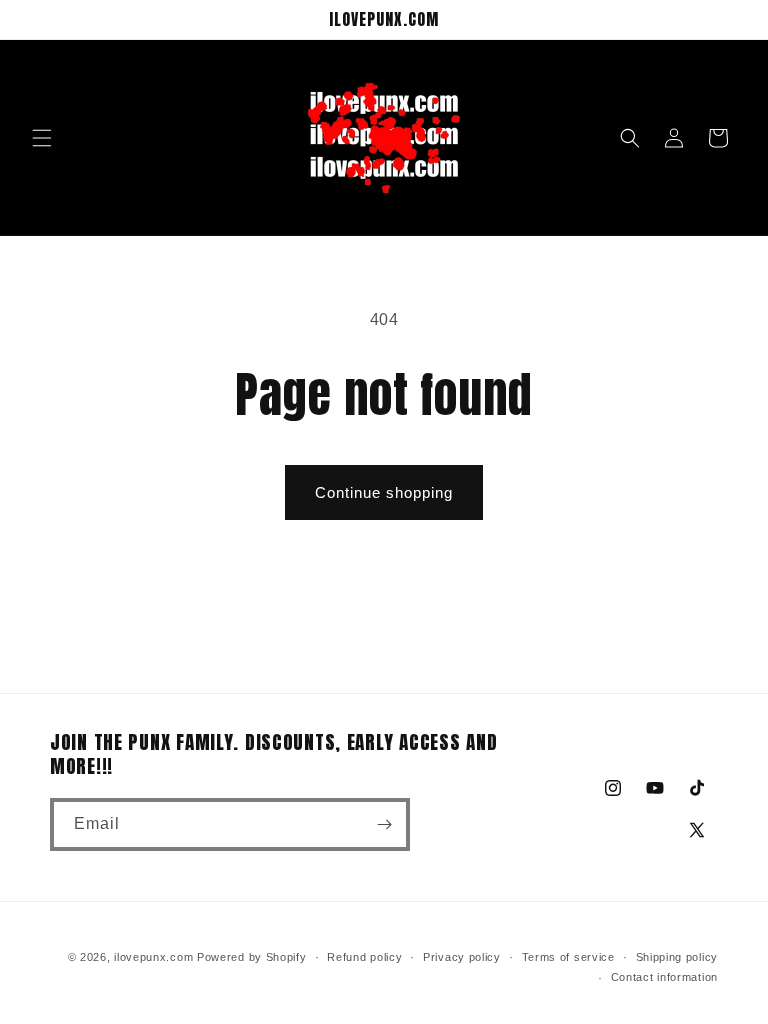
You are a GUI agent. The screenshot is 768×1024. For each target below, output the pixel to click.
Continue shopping (384, 492)
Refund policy (364, 957)
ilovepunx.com (153, 957)
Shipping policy (677, 957)
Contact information (664, 977)
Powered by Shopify (252, 957)
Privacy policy (462, 957)
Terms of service (568, 957)
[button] (42, 138)
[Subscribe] (384, 824)
